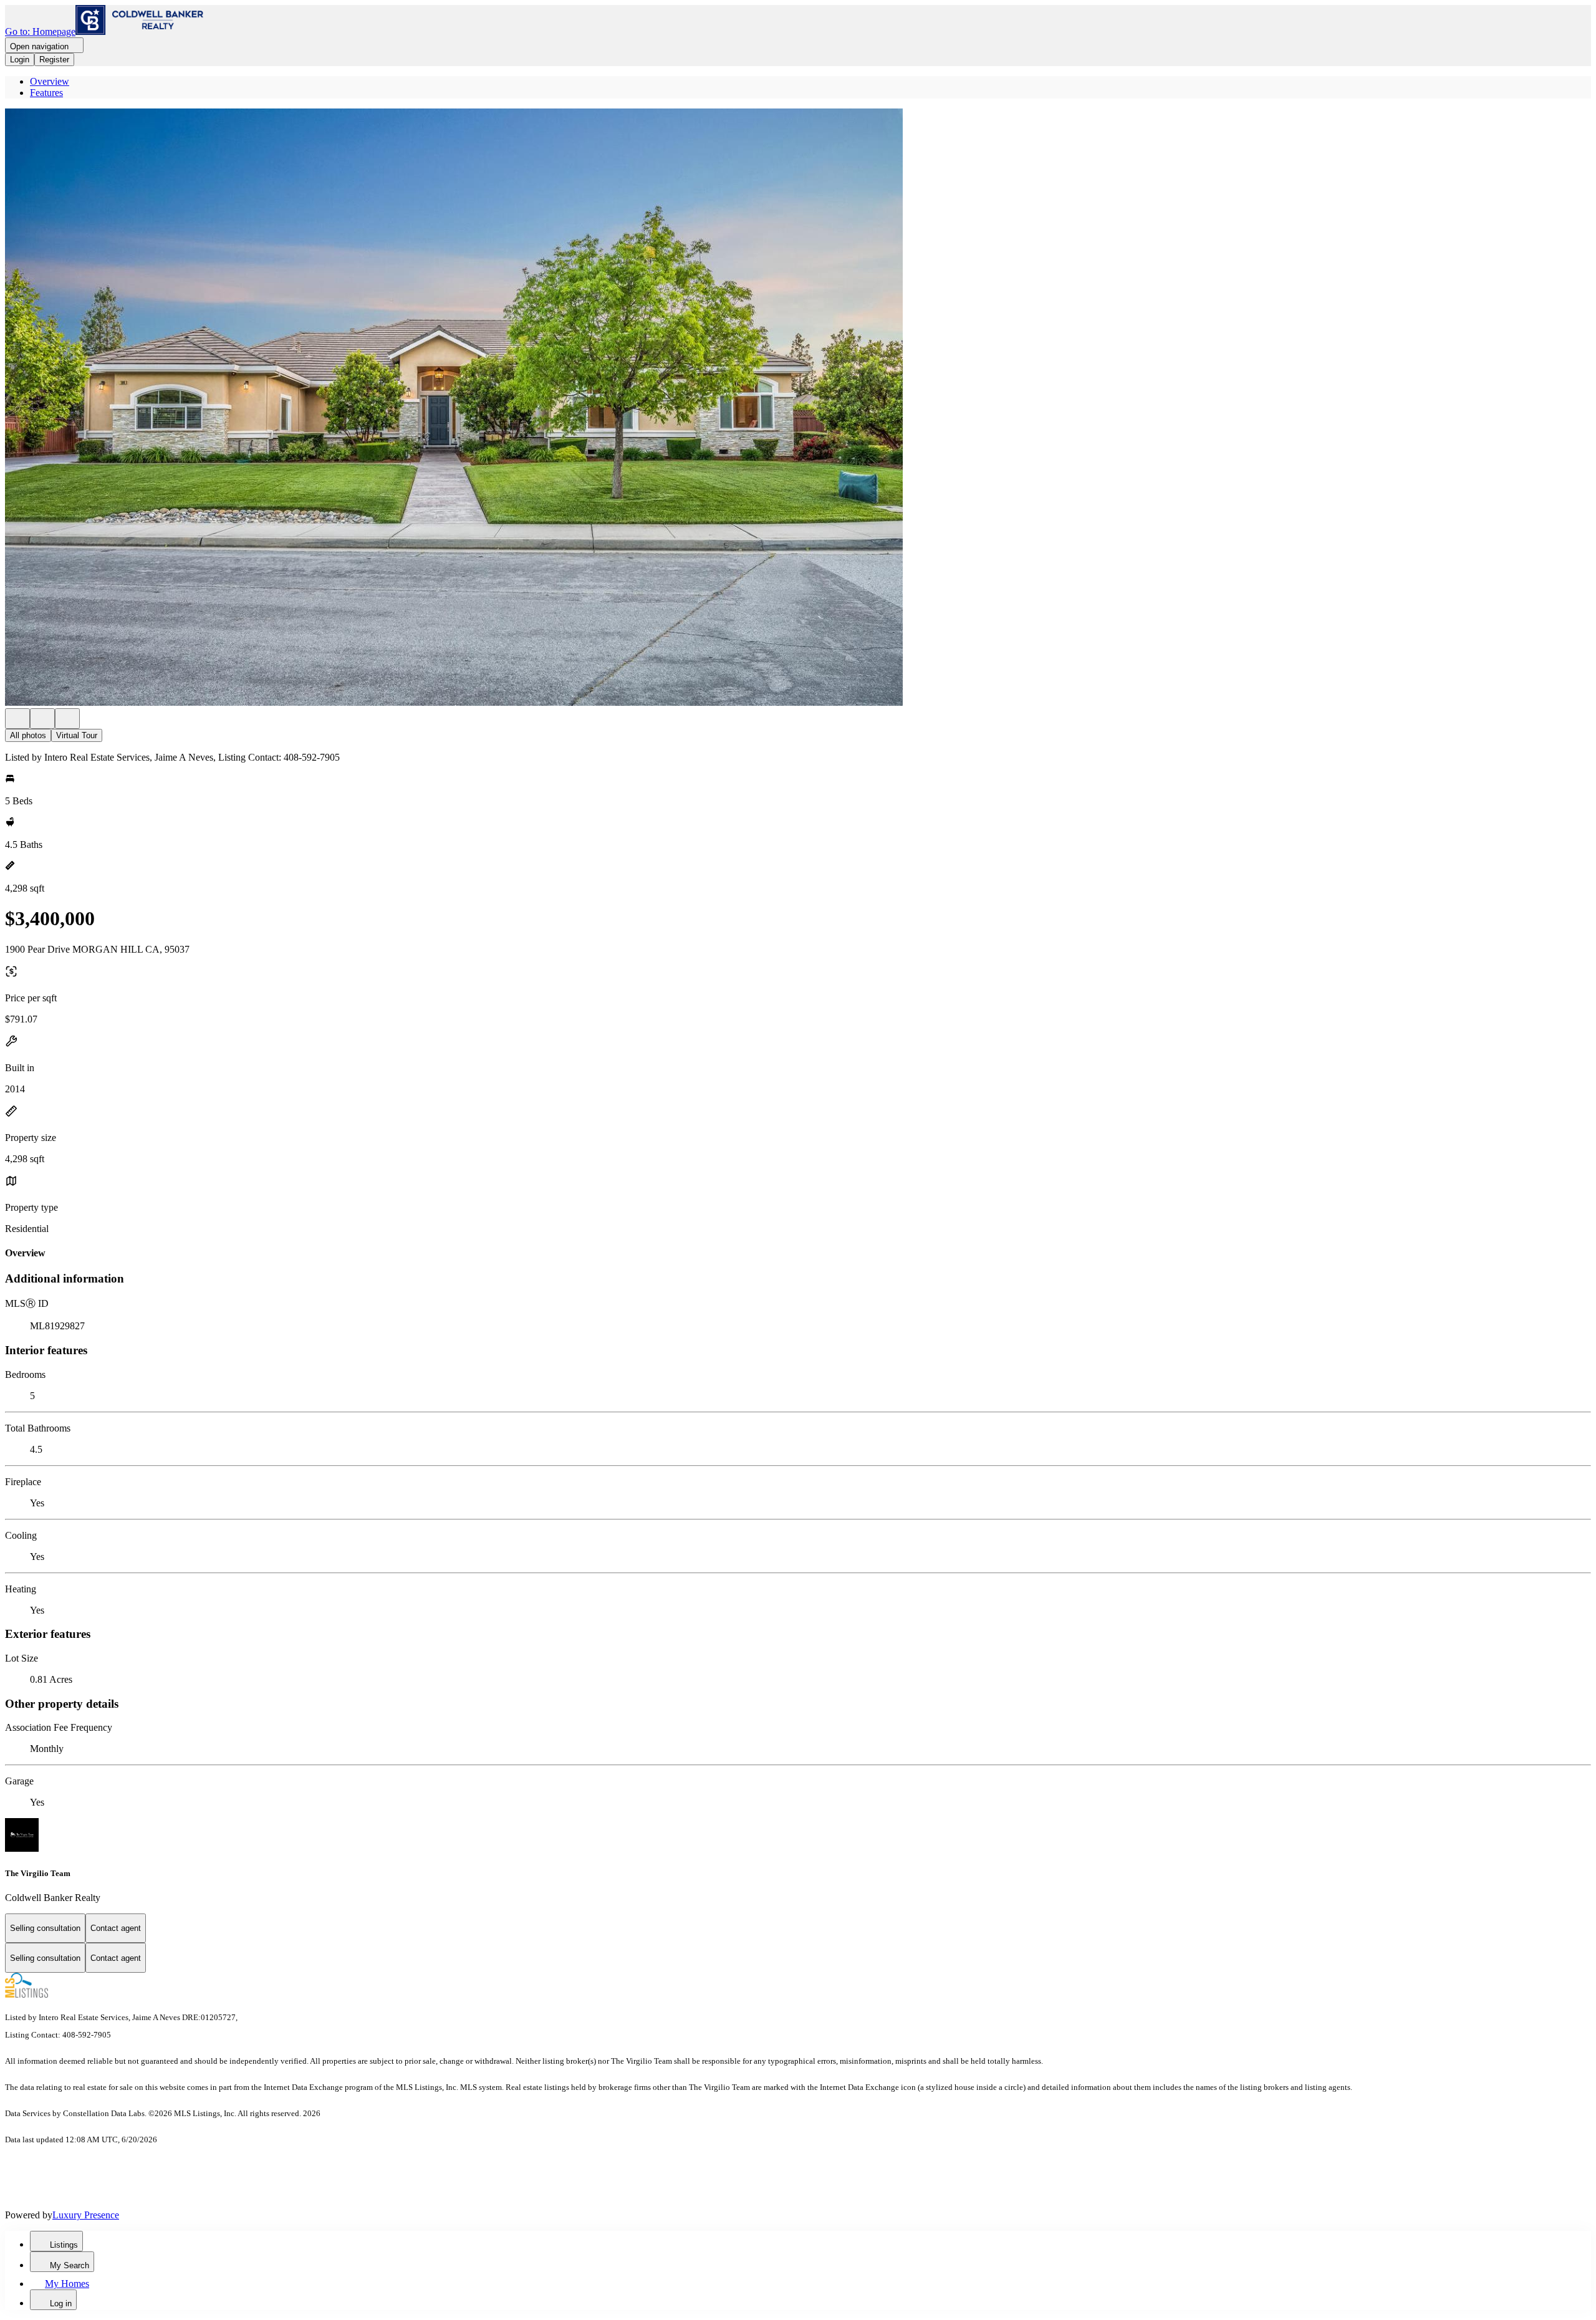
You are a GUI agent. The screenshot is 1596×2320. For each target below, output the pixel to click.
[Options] (17, 719)
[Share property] (67, 719)
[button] (798, 408)
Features (46, 93)
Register (54, 60)
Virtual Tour (77, 735)
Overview (50, 81)
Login (20, 60)
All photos (28, 735)
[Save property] (42, 719)
